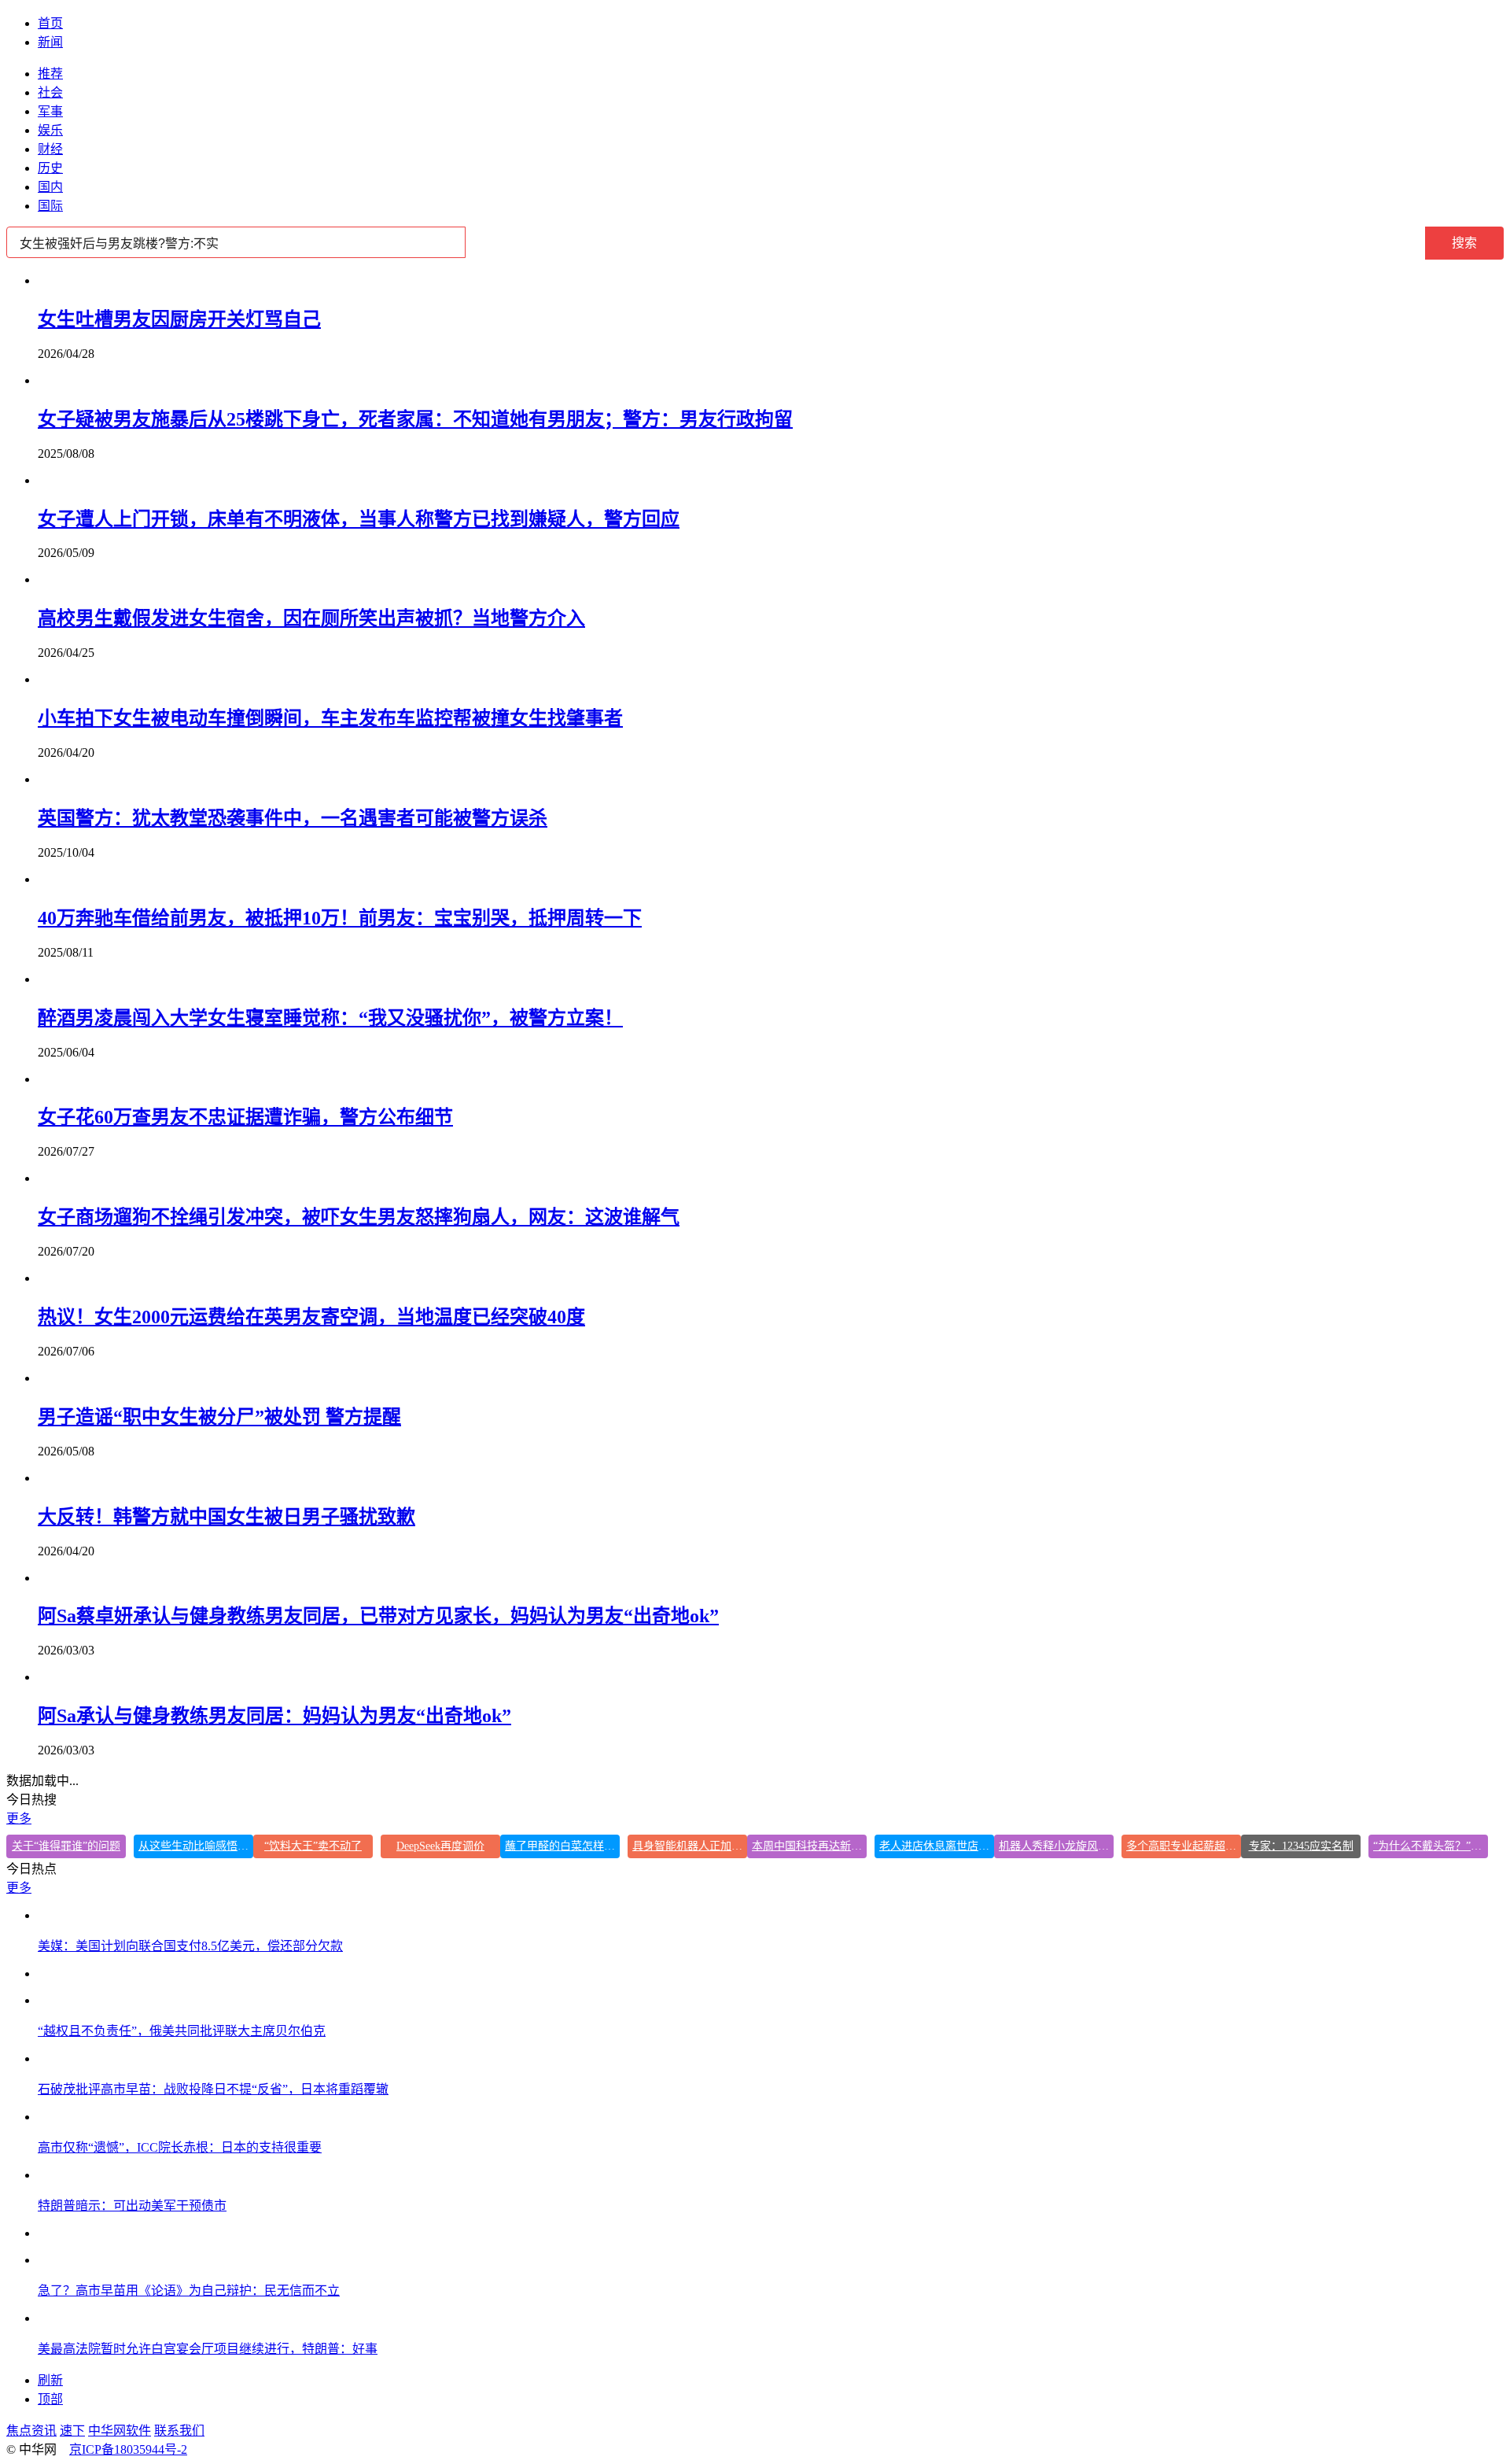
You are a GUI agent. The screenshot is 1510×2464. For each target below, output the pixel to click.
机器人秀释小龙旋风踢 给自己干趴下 (1056, 1846)
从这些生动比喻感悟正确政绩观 (196, 1846)
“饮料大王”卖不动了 (313, 1846)
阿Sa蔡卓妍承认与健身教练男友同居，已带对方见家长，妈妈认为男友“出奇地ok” (378, 1616)
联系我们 (179, 2431)
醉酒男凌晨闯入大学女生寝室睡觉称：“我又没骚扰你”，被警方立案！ (330, 1018)
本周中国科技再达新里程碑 (809, 1846)
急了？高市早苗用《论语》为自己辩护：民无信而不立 (189, 2291)
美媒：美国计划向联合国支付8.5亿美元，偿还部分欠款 (190, 1946)
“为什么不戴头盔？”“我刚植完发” (1431, 1846)
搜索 (1464, 243)
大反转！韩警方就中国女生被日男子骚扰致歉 (226, 1517)
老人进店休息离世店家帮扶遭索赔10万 (937, 1846)
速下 (72, 2431)
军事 (50, 111)
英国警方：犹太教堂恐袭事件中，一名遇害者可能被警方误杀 (293, 818)
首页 (50, 23)
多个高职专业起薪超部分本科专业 (1184, 1846)
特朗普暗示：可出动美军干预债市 (132, 2206)
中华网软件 (120, 2431)
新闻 (50, 42)
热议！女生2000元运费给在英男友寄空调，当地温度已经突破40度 (311, 1317)
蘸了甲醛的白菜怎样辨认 (562, 1846)
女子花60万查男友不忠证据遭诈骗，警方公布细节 (245, 1117)
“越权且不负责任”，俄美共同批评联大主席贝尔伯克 (182, 2031)
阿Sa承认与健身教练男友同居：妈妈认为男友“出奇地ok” (274, 1716)
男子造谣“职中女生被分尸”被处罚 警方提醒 (219, 1417)
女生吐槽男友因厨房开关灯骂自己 (179, 319)
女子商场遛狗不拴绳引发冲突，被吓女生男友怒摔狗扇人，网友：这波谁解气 (359, 1217)
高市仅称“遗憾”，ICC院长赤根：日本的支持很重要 (180, 2147)
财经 (50, 149)
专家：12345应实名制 (1301, 1846)
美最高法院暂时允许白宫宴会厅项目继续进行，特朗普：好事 (208, 2349)
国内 (50, 187)
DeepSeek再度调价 (440, 1846)
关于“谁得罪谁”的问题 (66, 1846)
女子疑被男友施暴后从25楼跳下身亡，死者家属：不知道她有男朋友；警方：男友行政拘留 (415, 419)
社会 (50, 92)
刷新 (50, 2380)
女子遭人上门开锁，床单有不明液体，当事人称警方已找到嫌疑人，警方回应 (359, 519)
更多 (19, 1818)
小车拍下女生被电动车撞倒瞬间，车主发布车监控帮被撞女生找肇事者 (330, 718)
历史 (50, 168)
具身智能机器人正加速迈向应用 (690, 1846)
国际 (50, 206)
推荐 (50, 74)
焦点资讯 (31, 2431)
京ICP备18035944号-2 (128, 2449)
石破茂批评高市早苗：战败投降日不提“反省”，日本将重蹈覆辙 (213, 2089)
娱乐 (50, 130)
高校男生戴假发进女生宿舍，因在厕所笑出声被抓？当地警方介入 (311, 618)
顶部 (50, 2399)
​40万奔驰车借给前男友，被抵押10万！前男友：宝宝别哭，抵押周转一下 (340, 918)
